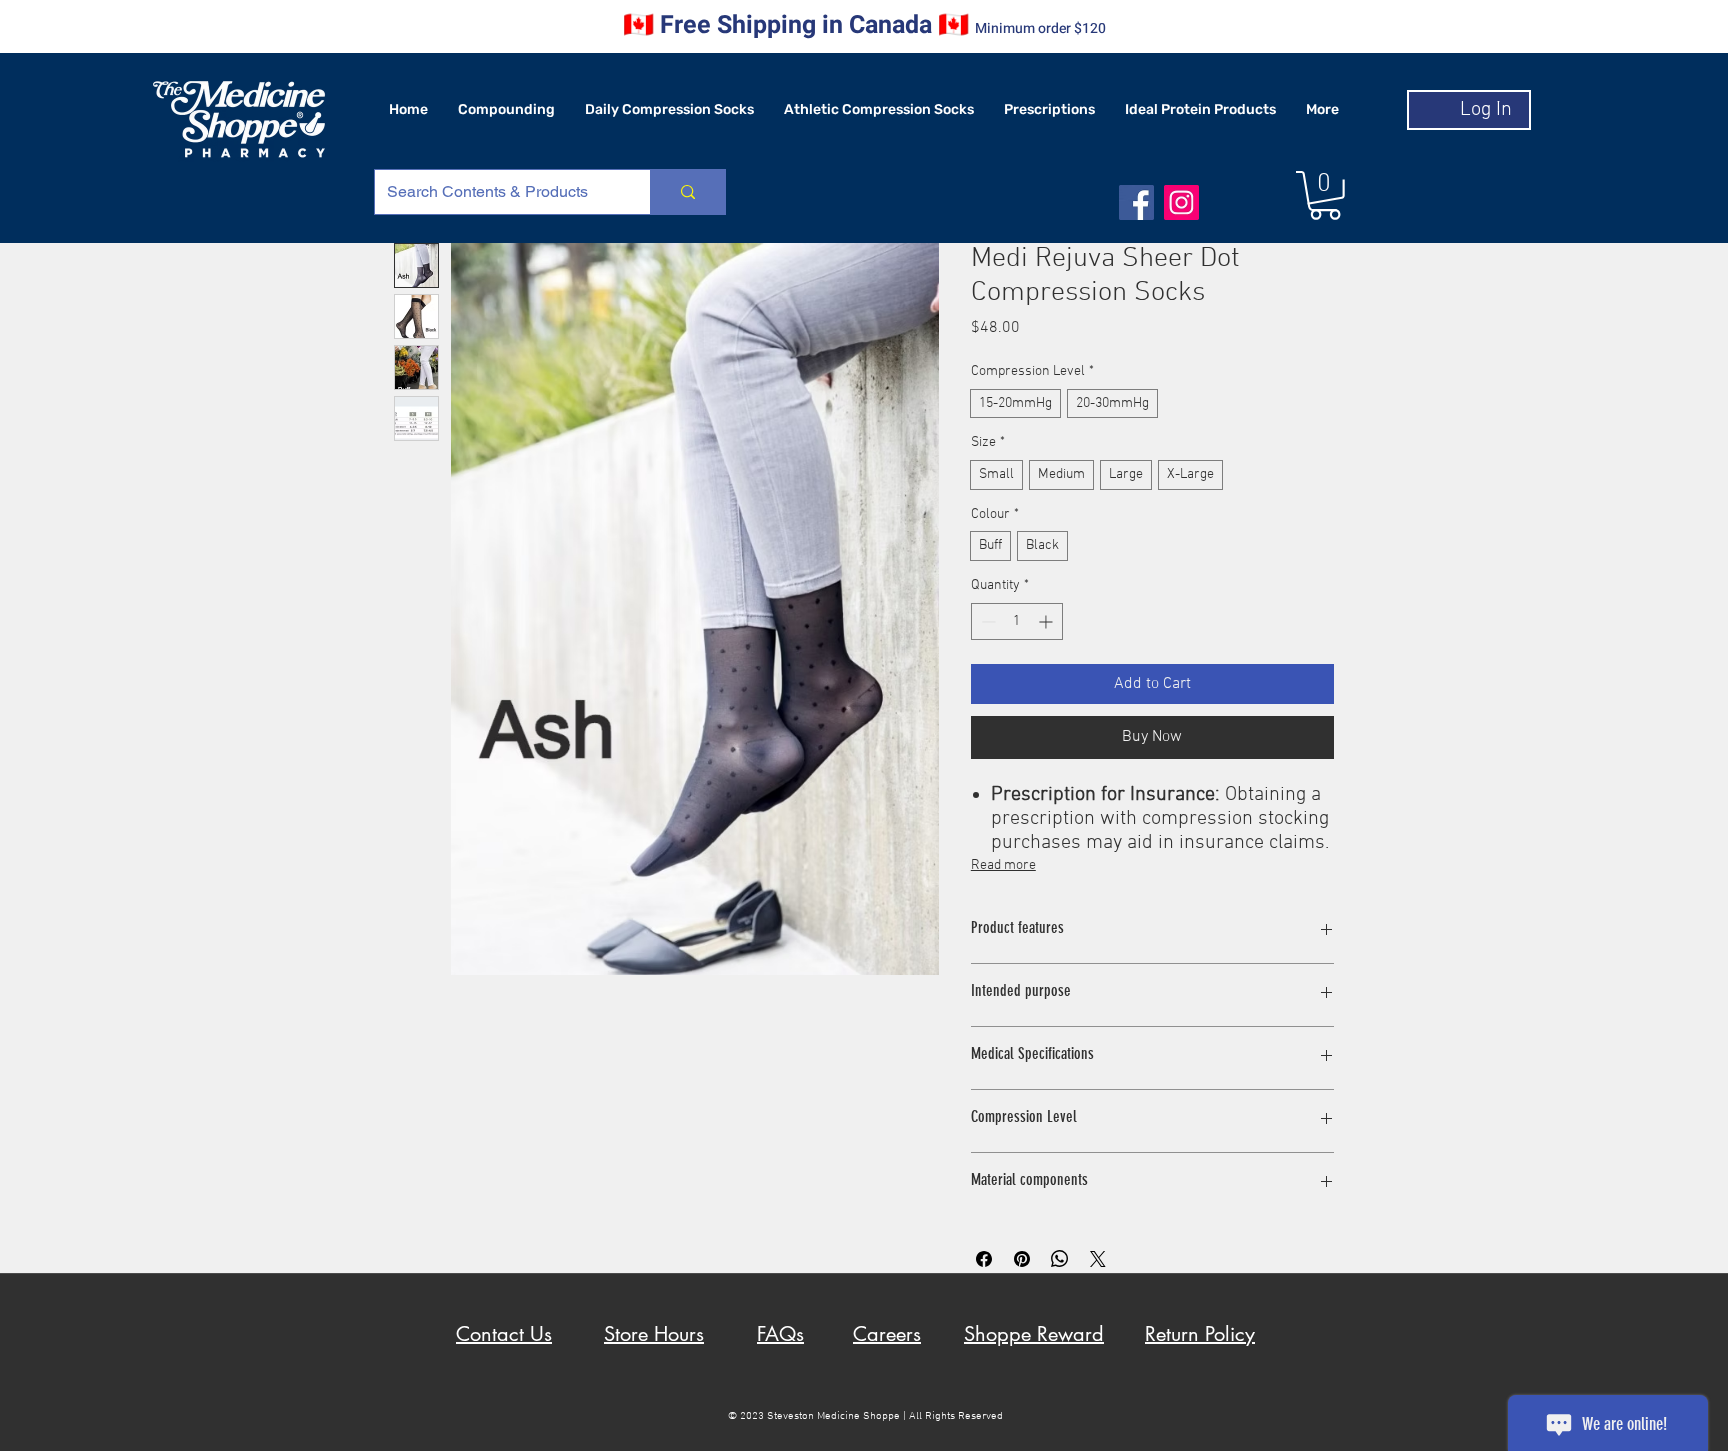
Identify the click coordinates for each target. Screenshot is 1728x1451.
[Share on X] (1098, 1259)
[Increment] (1047, 621)
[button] (1325, 195)
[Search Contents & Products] (687, 192)
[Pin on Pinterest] (1022, 1259)
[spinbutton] (1017, 621)
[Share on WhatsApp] (1060, 1259)
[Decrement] (986, 621)
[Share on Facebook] (984, 1259)
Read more (1003, 865)
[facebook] (1136, 202)
